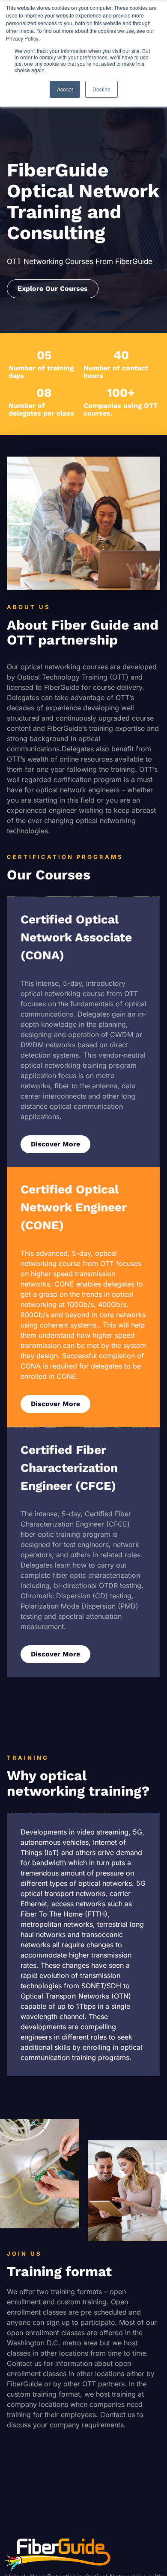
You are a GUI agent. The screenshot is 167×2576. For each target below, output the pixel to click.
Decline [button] (101, 89)
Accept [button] (65, 89)
